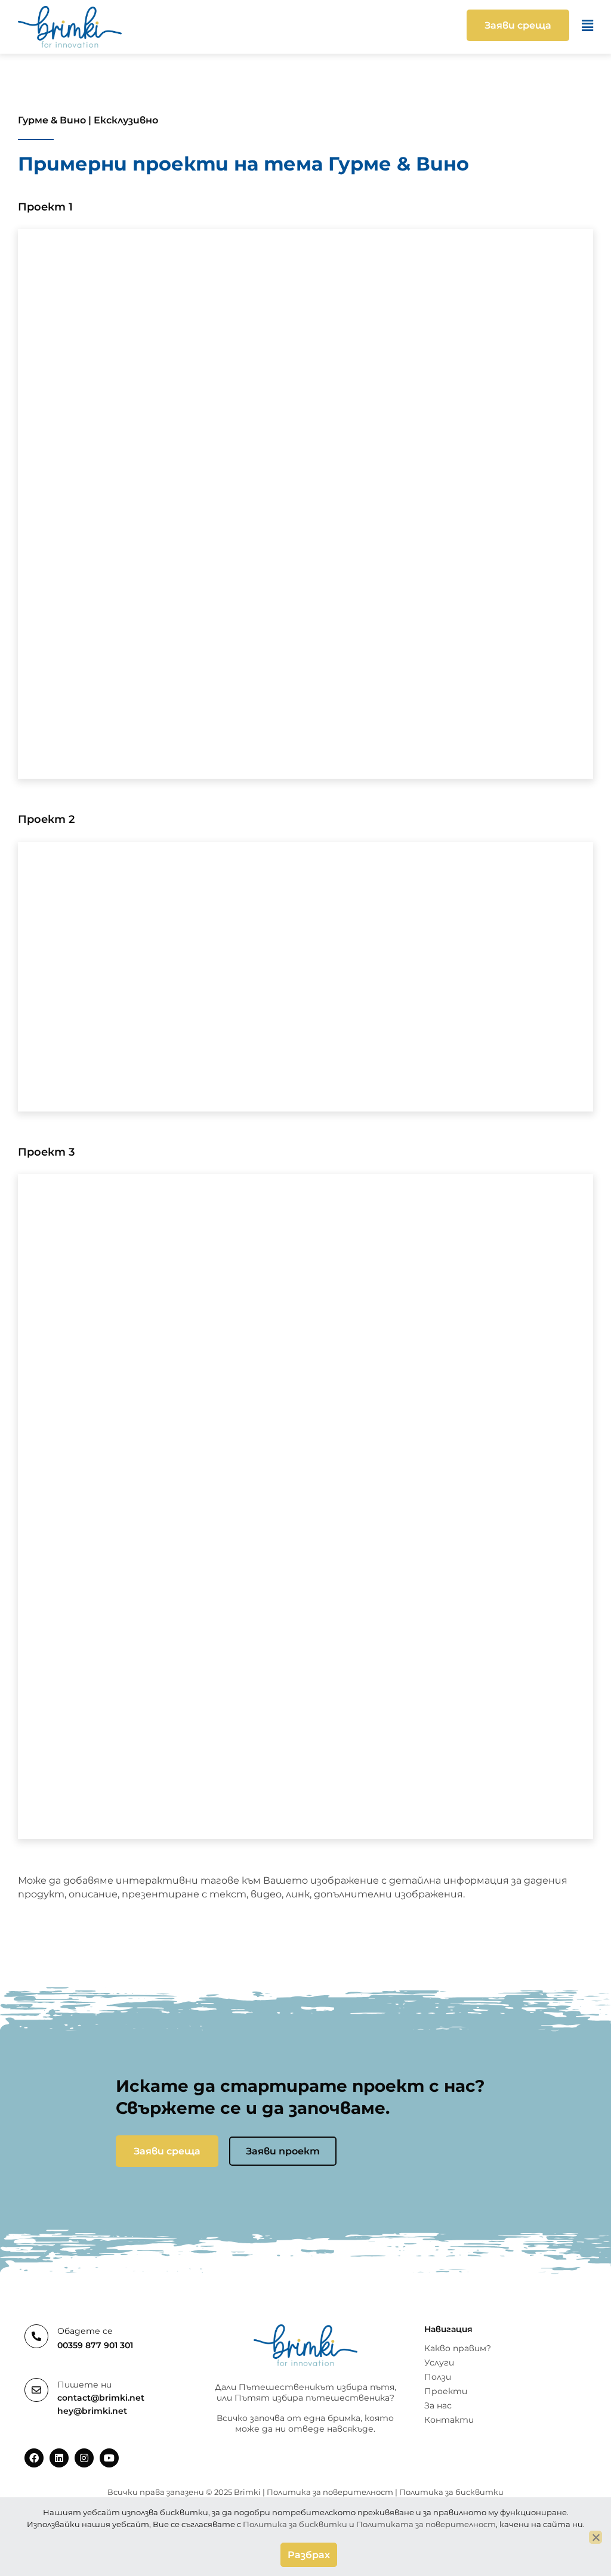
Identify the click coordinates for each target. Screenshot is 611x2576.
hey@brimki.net (92, 2411)
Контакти (449, 2420)
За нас (438, 2405)
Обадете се (85, 2331)
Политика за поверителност (330, 2492)
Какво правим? (458, 2348)
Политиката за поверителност (426, 2524)
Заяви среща (167, 2151)
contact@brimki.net (101, 2398)
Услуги (439, 2363)
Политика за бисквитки (451, 2492)
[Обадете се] (36, 2336)
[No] (595, 2537)
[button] (363, 26)
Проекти (446, 2391)
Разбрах (309, 2555)
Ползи (438, 2377)
